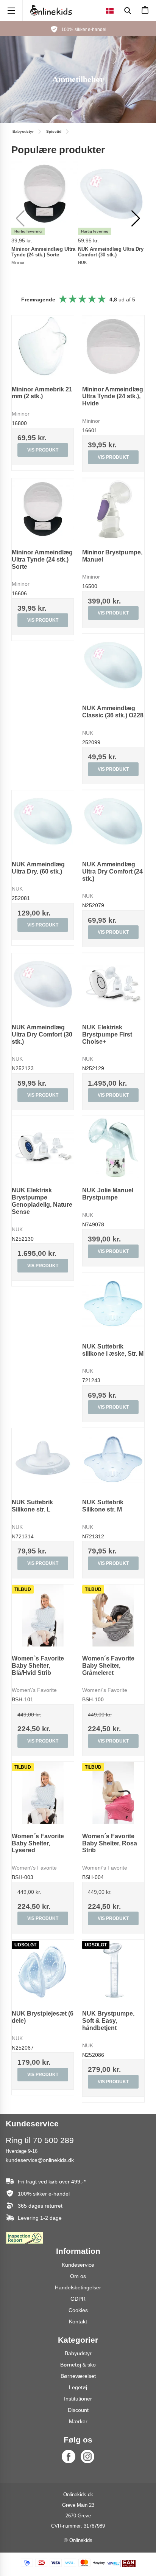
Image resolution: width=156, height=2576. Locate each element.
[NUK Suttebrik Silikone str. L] (43, 1459)
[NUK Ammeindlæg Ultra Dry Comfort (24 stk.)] (113, 821)
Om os (78, 2276)
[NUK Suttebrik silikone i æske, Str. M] (113, 1304)
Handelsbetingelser (78, 2287)
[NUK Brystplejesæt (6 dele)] (43, 1971)
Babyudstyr (78, 2353)
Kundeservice (78, 2265)
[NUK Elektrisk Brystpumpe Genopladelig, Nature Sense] (43, 1147)
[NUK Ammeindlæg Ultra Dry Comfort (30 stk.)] (43, 984)
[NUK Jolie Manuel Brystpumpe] (113, 1147)
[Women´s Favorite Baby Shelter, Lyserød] (43, 1793)
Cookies (78, 2310)
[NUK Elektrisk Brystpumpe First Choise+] (113, 984)
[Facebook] (69, 2457)
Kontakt (78, 2322)
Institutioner (78, 2399)
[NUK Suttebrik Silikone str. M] (113, 1459)
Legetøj (78, 2387)
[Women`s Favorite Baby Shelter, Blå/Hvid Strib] (43, 1615)
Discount (78, 2410)
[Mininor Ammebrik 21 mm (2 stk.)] (43, 346)
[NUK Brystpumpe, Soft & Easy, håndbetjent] (113, 1971)
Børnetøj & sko (78, 2365)
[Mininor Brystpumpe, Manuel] (113, 509)
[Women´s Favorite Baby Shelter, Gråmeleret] (113, 1615)
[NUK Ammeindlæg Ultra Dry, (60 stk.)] (43, 821)
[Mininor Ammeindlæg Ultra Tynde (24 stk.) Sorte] (43, 509)
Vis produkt (43, 450)
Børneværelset (78, 2376)
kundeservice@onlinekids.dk (40, 2160)
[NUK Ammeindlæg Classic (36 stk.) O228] (113, 665)
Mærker (78, 2421)
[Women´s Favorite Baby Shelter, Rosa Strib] (113, 1793)
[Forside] (51, 10)
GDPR (78, 2299)
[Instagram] (87, 2457)
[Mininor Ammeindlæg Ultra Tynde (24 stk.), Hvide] (113, 346)
